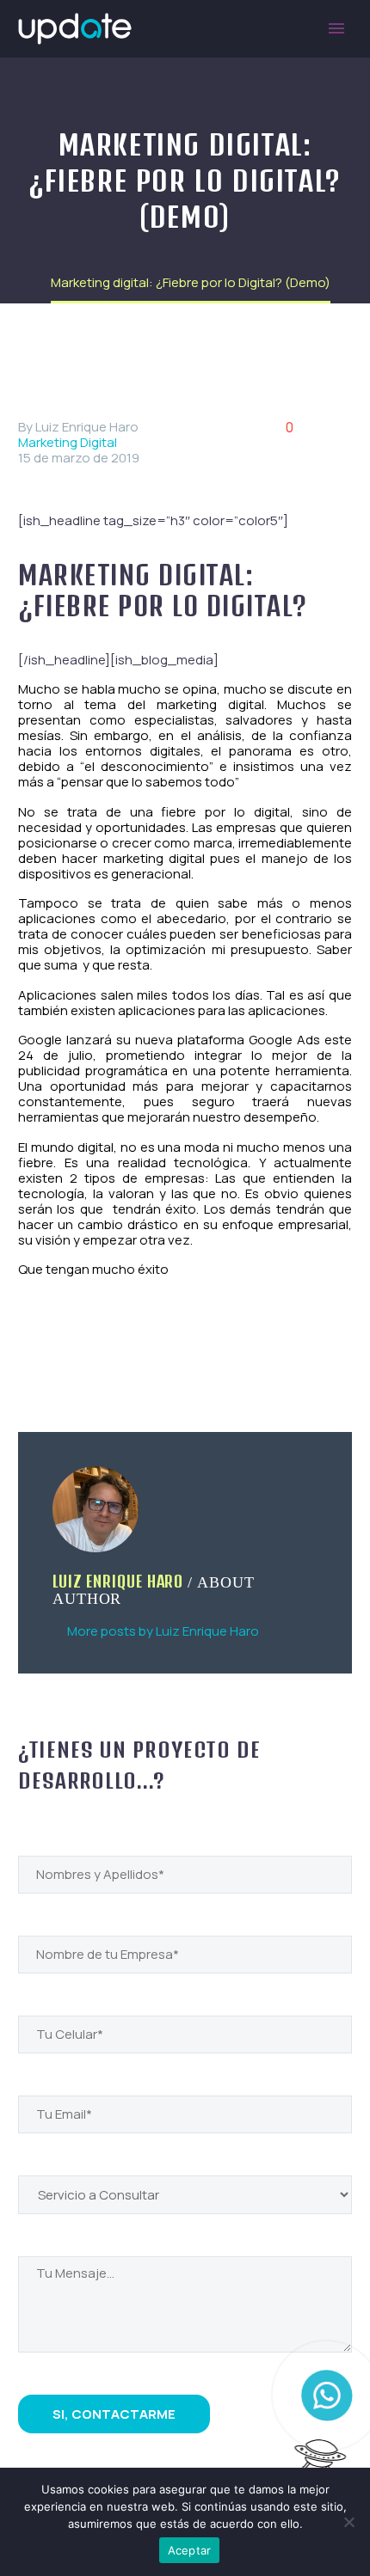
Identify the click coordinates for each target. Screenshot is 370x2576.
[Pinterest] (79, 1350)
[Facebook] (29, 1350)
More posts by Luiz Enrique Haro (163, 1631)
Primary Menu (336, 28)
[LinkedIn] (129, 1350)
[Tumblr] (104, 1350)
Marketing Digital (68, 442)
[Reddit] (154, 1350)
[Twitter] (54, 1350)
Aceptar (190, 2550)
